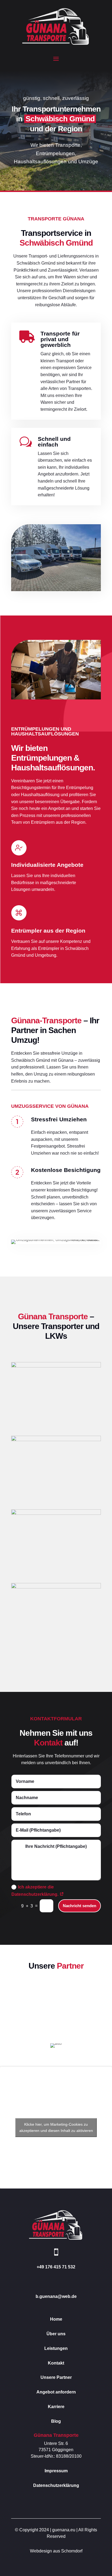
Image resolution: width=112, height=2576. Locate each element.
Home (56, 2319)
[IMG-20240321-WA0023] (56, 1440)
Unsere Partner (56, 2377)
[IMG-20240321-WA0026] (56, 1366)
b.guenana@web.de (56, 2296)
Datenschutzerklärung (56, 2485)
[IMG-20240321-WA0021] (56, 1513)
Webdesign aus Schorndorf (56, 2551)
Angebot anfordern (56, 2392)
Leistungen (56, 2348)
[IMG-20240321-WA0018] (56, 1587)
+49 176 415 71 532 (56, 2267)
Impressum (56, 2471)
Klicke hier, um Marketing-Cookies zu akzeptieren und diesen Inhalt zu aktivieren (56, 2127)
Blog (56, 2421)
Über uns (56, 2334)
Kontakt (56, 2363)
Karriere (56, 2407)
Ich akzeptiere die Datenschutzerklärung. (35, 1891)
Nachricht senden (80, 1906)
